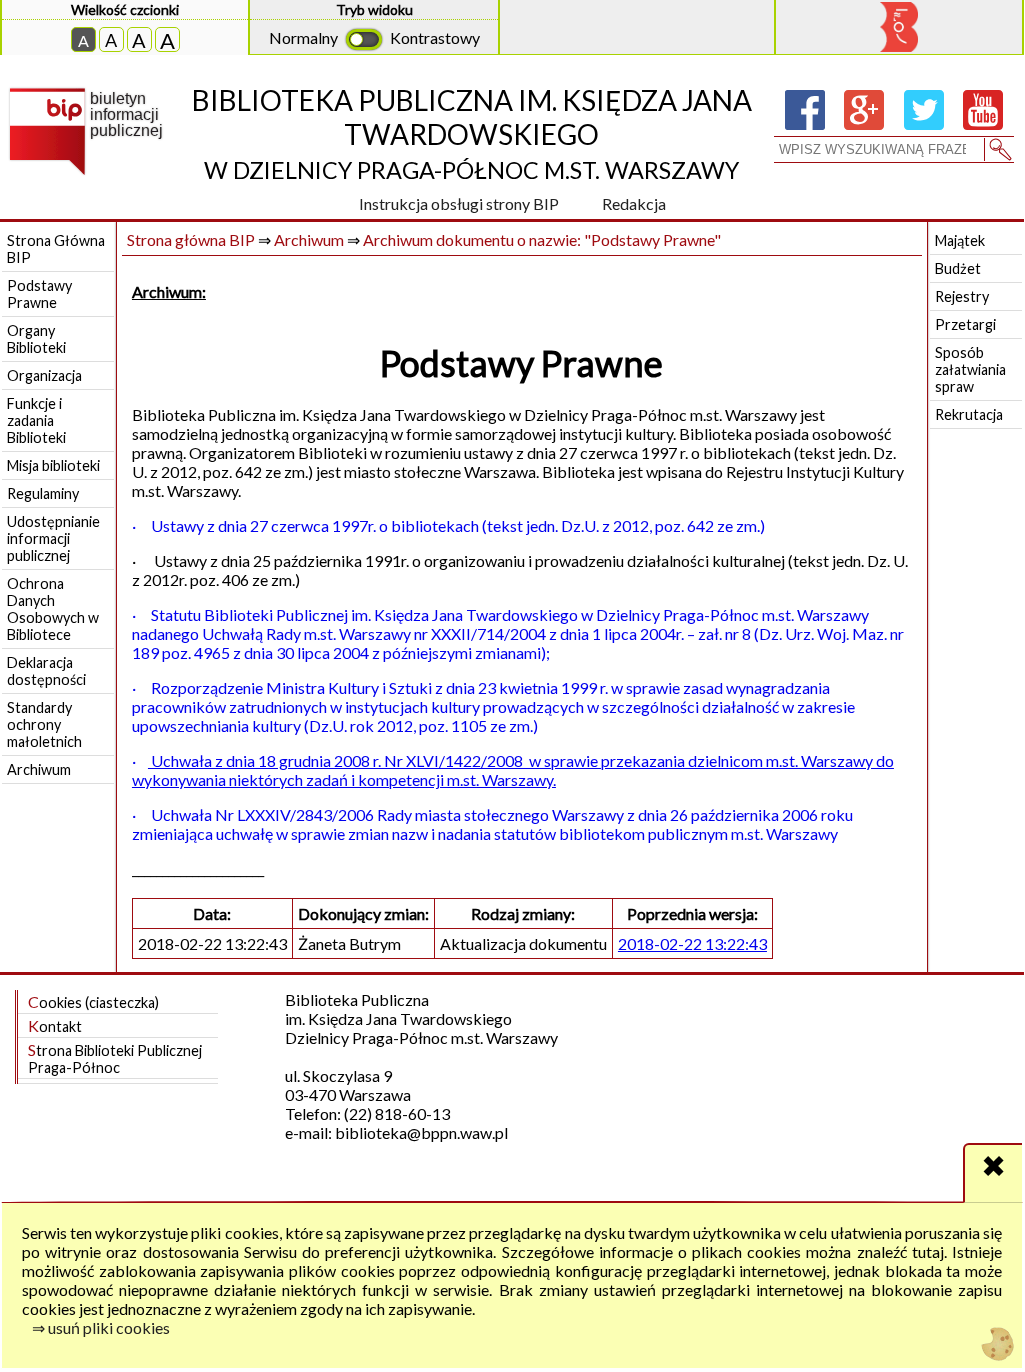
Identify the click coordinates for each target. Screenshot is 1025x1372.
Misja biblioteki (53, 465)
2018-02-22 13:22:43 (692, 943)
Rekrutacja (969, 414)
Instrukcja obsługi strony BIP (459, 203)
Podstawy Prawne (39, 294)
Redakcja (634, 203)
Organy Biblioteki (36, 339)
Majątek (960, 240)
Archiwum (39, 769)
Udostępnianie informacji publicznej (53, 538)
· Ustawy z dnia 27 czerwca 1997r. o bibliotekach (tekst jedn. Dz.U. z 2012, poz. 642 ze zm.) (448, 525)
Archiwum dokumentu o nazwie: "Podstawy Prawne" (542, 239)
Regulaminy (43, 493)
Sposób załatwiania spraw (970, 369)
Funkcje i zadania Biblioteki (36, 420)
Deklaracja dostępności (46, 671)
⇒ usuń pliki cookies (101, 1327)
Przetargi (965, 324)
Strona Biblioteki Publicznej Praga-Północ (115, 1058)
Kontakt (55, 1025)
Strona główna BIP (191, 239)
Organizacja (44, 375)
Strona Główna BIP (56, 249)
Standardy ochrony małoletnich (44, 724)
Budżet (958, 268)
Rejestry (962, 296)
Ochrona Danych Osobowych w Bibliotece (53, 609)
